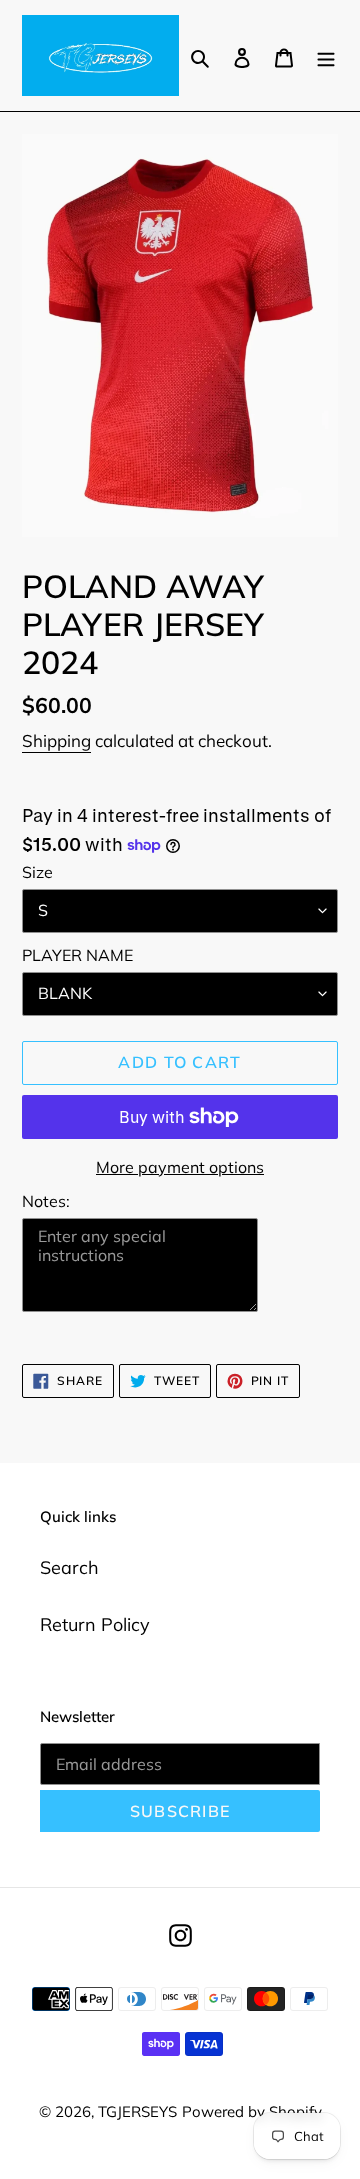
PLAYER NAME (77, 955)
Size (37, 872)
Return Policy (95, 1624)
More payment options (180, 1167)
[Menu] (326, 55)
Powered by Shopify (252, 2111)
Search (69, 1567)
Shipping (56, 740)
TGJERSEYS (137, 2111)
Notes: (46, 1201)
